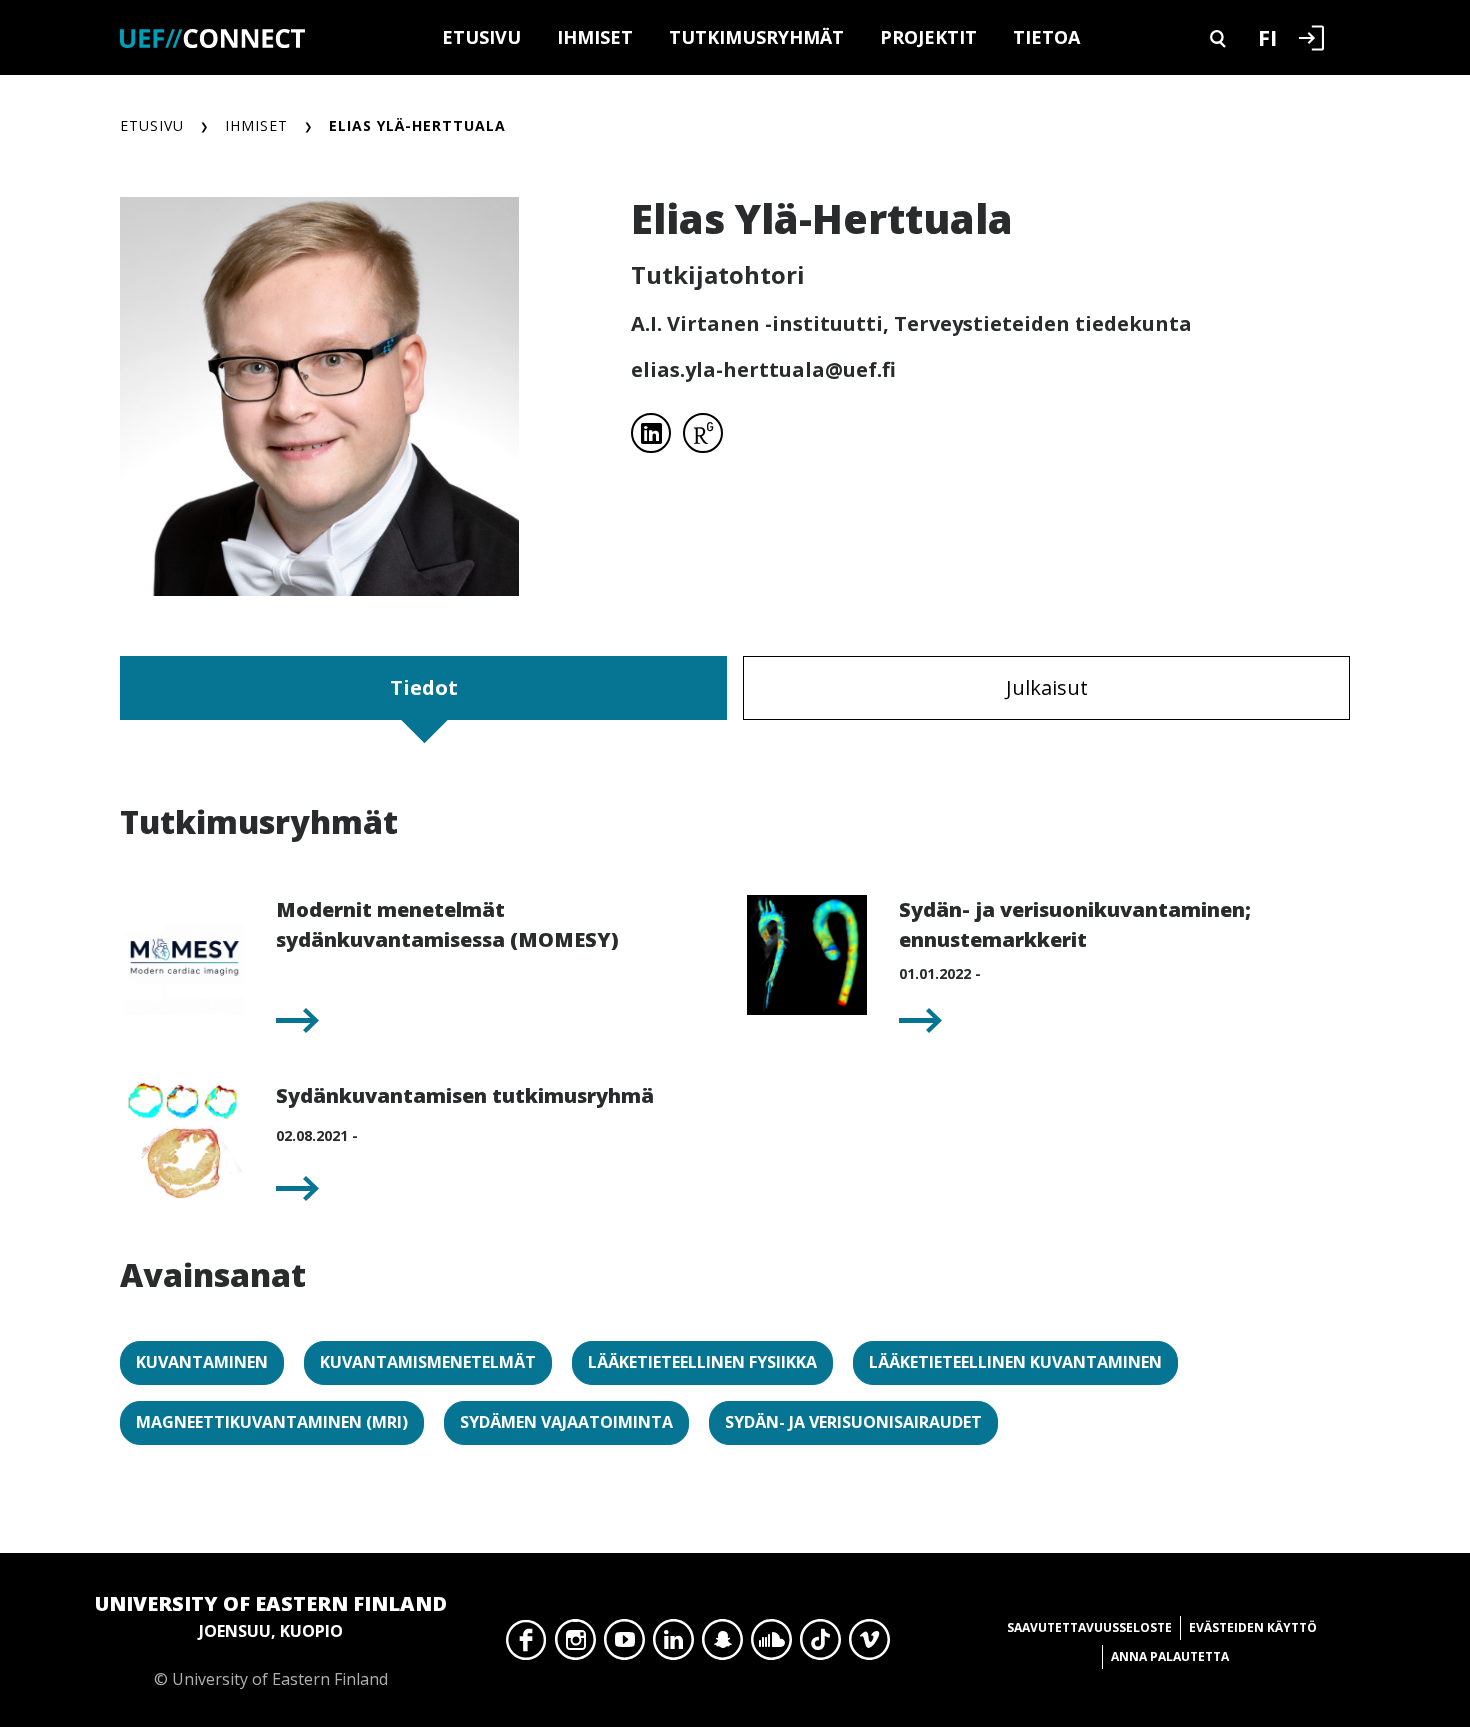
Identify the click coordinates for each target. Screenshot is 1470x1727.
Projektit (928, 37)
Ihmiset (595, 37)
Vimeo (869, 1645)
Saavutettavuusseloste (1089, 1627)
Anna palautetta (1170, 1656)
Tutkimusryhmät (756, 37)
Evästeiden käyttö (1253, 1627)
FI (1267, 37)
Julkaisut (1047, 687)
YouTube (624, 1645)
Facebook (526, 1645)
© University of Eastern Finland (271, 1640)
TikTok (820, 1645)
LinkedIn (673, 1645)
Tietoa (1046, 37)
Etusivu (481, 37)
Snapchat (722, 1645)
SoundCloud (771, 1645)
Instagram (575, 1645)
